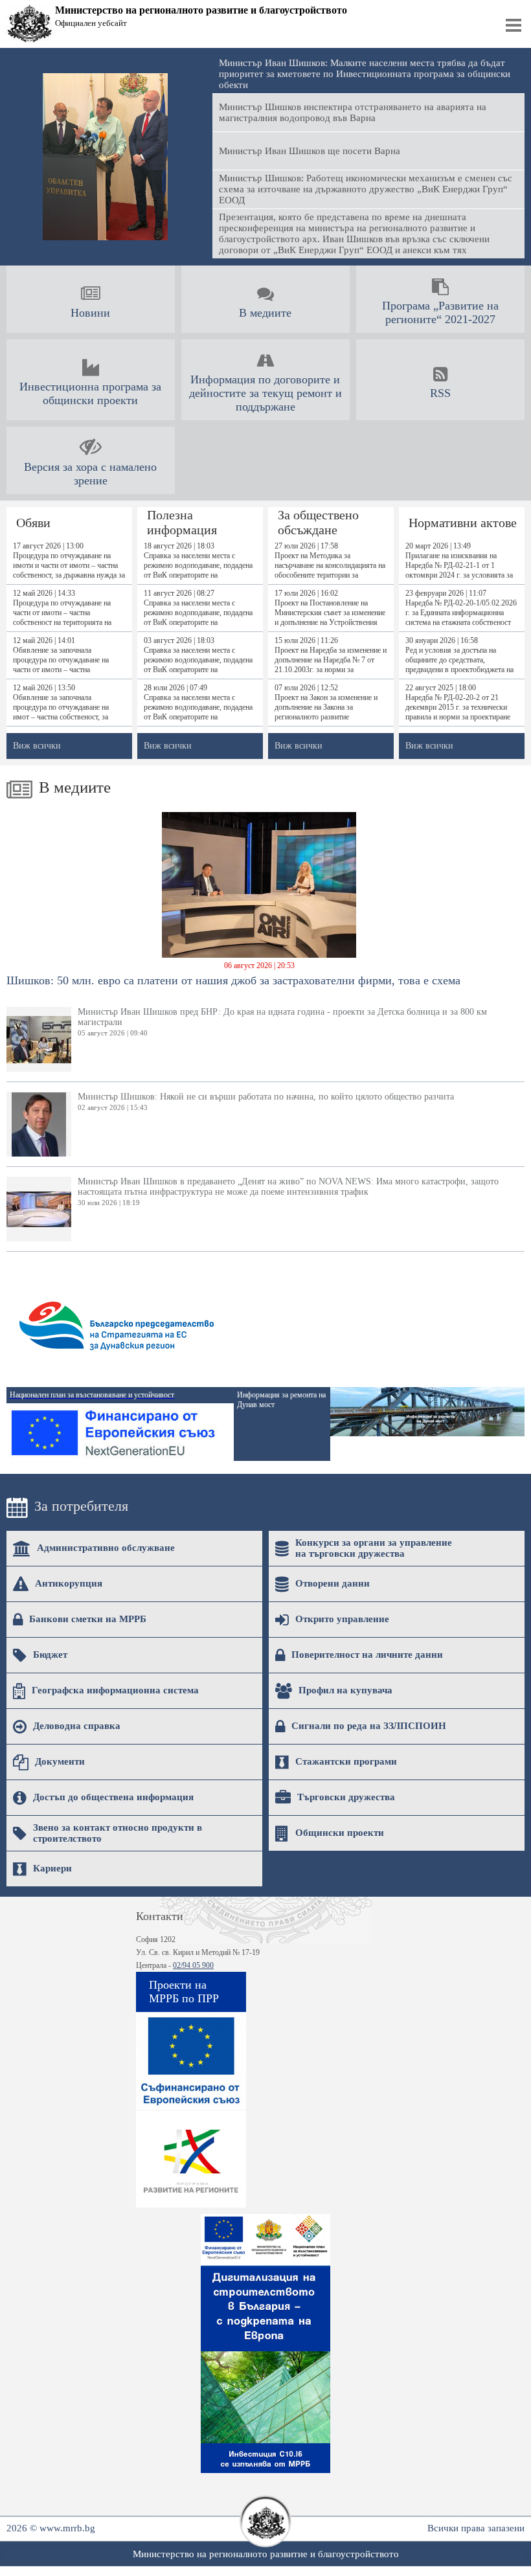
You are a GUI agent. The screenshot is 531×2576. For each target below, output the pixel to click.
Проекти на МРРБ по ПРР (184, 1992)
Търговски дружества (346, 1797)
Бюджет (50, 1655)
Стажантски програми (346, 1761)
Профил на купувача (345, 1690)
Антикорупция (69, 1583)
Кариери (52, 1868)
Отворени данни (333, 1583)
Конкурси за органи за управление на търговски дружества (374, 1548)
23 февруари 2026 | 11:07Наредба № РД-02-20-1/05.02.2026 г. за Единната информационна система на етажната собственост (461, 608)
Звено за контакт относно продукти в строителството (118, 1833)
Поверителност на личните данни (367, 1655)
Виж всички (37, 746)
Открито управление (342, 1619)
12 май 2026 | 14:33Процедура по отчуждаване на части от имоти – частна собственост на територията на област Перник (62, 608)
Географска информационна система (115, 1690)
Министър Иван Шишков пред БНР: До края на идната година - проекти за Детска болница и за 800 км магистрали (282, 1022)
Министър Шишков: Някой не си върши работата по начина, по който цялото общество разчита (266, 1102)
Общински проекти (340, 1833)
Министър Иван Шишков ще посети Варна (310, 151)
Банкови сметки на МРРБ (88, 1619)
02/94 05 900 (193, 1965)
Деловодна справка (77, 1726)
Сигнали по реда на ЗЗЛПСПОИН (369, 1726)
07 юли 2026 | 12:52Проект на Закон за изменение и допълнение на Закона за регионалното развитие (326, 702)
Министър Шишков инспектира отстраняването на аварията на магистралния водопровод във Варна (353, 112)
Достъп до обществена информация (113, 1797)
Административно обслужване (106, 1548)
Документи (60, 1761)
